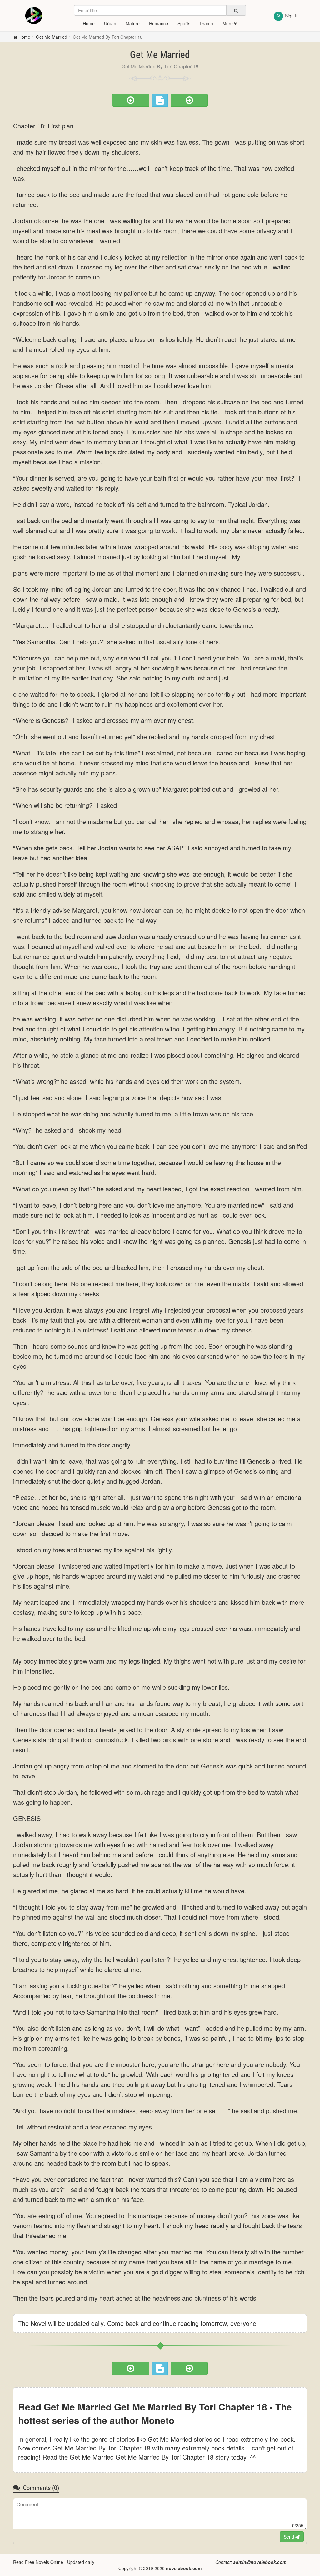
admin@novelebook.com (260, 2562)
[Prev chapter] (131, 100)
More (228, 23)
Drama (206, 23)
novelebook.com (184, 2568)
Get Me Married (52, 37)
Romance (159, 23)
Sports (184, 23)
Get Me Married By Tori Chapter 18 (108, 37)
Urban (110, 23)
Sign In (292, 16)
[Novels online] (34, 16)
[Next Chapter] (189, 100)
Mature (133, 23)
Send (290, 2537)
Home (89, 23)
